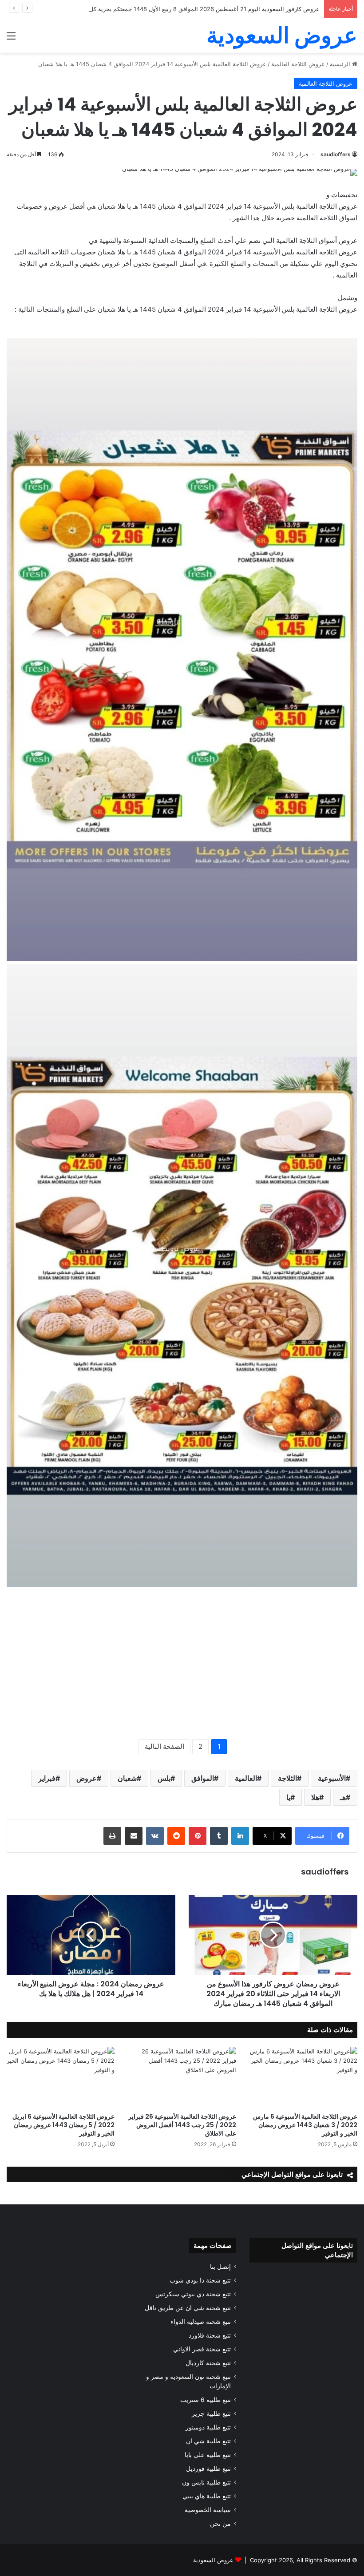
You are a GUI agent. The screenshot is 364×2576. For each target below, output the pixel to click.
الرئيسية (341, 64)
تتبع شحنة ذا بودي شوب (200, 2280)
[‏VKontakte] (155, 1836)
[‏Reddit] (176, 1836)
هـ (343, 1797)
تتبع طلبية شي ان (208, 2441)
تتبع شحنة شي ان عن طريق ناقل (188, 2308)
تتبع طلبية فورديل (208, 2469)
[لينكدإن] (240, 1836)
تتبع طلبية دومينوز (208, 2427)
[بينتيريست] (198, 1836)
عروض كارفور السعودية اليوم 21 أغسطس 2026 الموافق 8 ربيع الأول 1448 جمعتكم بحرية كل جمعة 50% (190, 9)
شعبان (127, 1778)
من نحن (220, 2524)
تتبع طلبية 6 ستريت (206, 2400)
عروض (87, 1778)
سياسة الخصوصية (208, 2510)
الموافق (203, 1778)
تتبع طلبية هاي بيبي (207, 2496)
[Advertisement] (182, 1664)
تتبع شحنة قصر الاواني (202, 2349)
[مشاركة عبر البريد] (134, 1836)
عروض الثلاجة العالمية (298, 64)
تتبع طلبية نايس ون (206, 2482)
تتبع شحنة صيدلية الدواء (201, 2322)
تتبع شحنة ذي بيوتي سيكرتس (193, 2294)
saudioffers (336, 154)
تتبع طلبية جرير (211, 2414)
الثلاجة (287, 1778)
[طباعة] (112, 1836)
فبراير (47, 1778)
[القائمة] (11, 39)
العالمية (246, 1778)
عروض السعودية (213, 2560)
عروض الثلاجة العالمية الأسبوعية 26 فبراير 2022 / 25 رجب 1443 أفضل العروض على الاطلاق (182, 2125)
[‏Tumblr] (219, 1836)
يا (288, 1797)
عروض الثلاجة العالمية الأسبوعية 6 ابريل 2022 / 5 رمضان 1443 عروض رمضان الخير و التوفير (63, 2125)
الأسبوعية (332, 1778)
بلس (164, 1778)
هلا (315, 1797)
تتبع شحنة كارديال (208, 2363)
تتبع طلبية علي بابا (208, 2455)
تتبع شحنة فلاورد (210, 2335)
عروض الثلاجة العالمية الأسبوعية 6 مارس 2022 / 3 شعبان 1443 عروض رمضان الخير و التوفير (305, 2125)
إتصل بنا (220, 2267)
